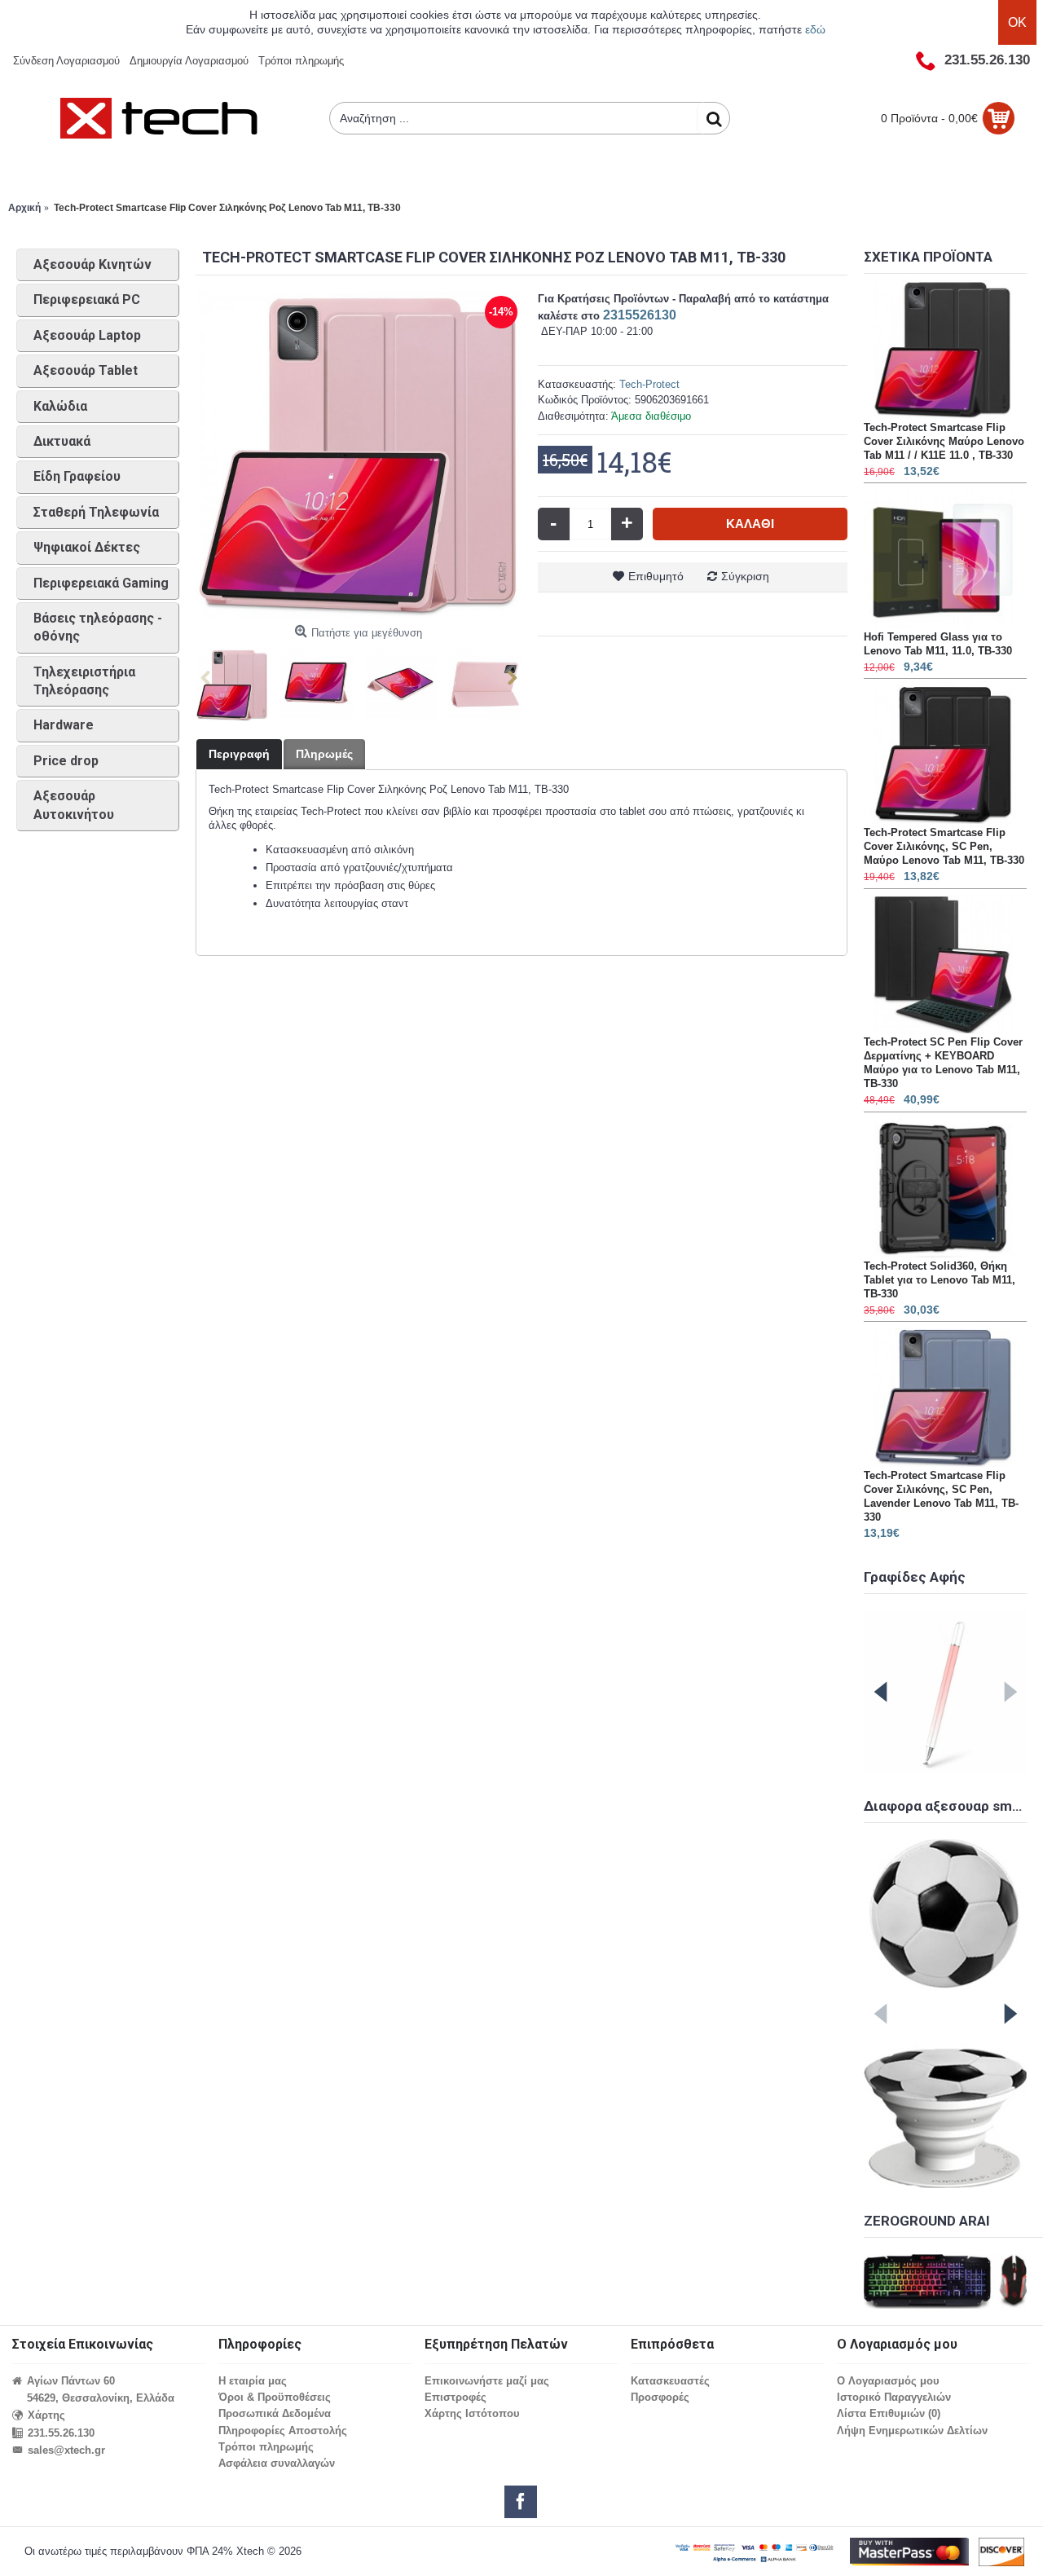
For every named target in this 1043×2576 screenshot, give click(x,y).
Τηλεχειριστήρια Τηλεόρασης (84, 681)
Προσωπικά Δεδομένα (275, 2413)
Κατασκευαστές (670, 2381)
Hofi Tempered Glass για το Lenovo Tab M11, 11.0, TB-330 (938, 644)
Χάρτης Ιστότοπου (472, 2413)
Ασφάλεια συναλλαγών (277, 2463)
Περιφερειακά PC (87, 299)
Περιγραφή (239, 754)
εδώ (815, 29)
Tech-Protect (649, 384)
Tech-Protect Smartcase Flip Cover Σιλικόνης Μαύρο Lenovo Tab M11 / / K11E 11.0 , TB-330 (944, 441)
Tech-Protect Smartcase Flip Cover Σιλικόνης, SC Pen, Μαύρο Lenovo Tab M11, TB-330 (944, 846)
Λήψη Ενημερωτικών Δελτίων (912, 2431)
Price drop (66, 761)
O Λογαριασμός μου (888, 2381)
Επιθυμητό (656, 576)
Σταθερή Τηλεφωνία (96, 512)
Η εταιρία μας (253, 2381)
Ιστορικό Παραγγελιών (894, 2397)
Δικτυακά (62, 441)
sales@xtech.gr (66, 2450)
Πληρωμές (324, 754)
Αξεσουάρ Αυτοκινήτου (74, 805)
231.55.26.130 (61, 2433)
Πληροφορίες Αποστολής (283, 2431)
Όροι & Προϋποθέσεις (275, 2397)
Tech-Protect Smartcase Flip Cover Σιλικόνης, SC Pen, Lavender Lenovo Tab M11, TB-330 (941, 1496)
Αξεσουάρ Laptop (87, 335)
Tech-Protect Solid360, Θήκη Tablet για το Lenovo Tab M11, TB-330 (940, 1280)
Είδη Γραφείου (77, 476)
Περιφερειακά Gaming (101, 583)
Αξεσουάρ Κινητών (92, 264)
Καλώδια (60, 406)
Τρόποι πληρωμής (266, 2447)
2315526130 (640, 315)
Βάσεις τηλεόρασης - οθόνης (98, 627)
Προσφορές (660, 2397)
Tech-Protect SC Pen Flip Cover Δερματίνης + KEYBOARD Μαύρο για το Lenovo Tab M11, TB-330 (943, 1063)
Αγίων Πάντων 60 (71, 2381)
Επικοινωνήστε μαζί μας (487, 2381)
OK (1017, 22)
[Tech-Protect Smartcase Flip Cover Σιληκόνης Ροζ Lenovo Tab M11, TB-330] (359, 455)
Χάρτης (46, 2415)
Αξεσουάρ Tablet (86, 370)
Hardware (64, 725)
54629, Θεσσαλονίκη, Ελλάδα (101, 2398)
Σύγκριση (745, 576)
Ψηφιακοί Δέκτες (87, 547)
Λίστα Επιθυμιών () (889, 2413)
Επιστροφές (455, 2397)
